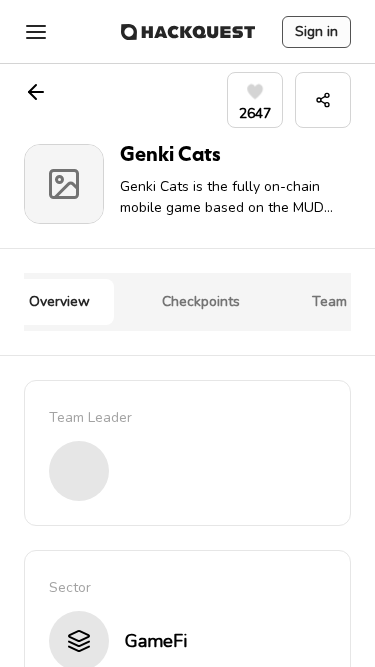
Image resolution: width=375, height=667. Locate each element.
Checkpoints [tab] (201, 301)
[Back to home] (188, 32)
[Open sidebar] (36, 32)
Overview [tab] (59, 301)
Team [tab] (329, 301)
